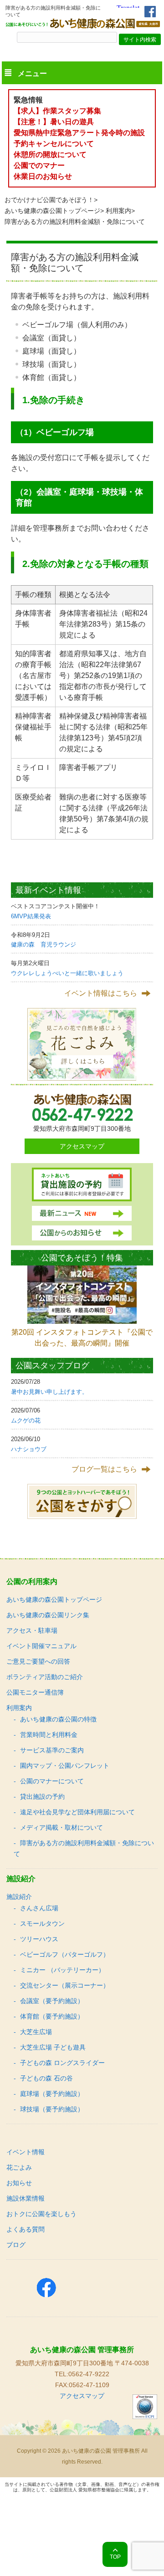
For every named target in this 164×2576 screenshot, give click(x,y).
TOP (115, 2557)
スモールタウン (42, 1923)
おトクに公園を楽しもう (41, 2214)
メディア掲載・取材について (61, 1827)
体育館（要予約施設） (52, 2016)
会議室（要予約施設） (52, 2001)
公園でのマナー (39, 165)
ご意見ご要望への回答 (38, 1661)
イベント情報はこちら (101, 993)
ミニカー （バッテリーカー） (62, 1970)
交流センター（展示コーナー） (65, 1985)
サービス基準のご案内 (52, 1750)
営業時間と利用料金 (49, 1735)
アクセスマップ (82, 1146)
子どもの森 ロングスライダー (62, 2063)
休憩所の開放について (50, 154)
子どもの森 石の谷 (46, 2078)
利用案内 (118, 211)
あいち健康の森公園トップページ (52, 211)
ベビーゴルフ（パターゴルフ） (65, 1954)
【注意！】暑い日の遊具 (54, 122)
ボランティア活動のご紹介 (45, 1677)
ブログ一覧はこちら (104, 1469)
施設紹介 (19, 1897)
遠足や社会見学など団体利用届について (77, 1812)
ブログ (16, 2245)
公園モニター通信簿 (35, 1692)
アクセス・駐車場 (32, 1630)
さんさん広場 (39, 1908)
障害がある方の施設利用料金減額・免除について (84, 1848)
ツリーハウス (39, 1939)
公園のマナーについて (52, 1781)
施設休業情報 (26, 2198)
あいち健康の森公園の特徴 (58, 1719)
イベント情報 (26, 2152)
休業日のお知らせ (43, 176)
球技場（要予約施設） (52, 2109)
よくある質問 (26, 2229)
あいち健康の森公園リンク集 (48, 1615)
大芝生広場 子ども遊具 (53, 2047)
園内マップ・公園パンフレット (65, 1766)
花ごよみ (19, 2167)
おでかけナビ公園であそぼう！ (49, 200)
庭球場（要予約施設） (52, 2094)
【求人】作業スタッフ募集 (61, 111)
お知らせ (19, 2183)
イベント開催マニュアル (41, 1646)
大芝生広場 (36, 2032)
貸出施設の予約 (42, 1797)
